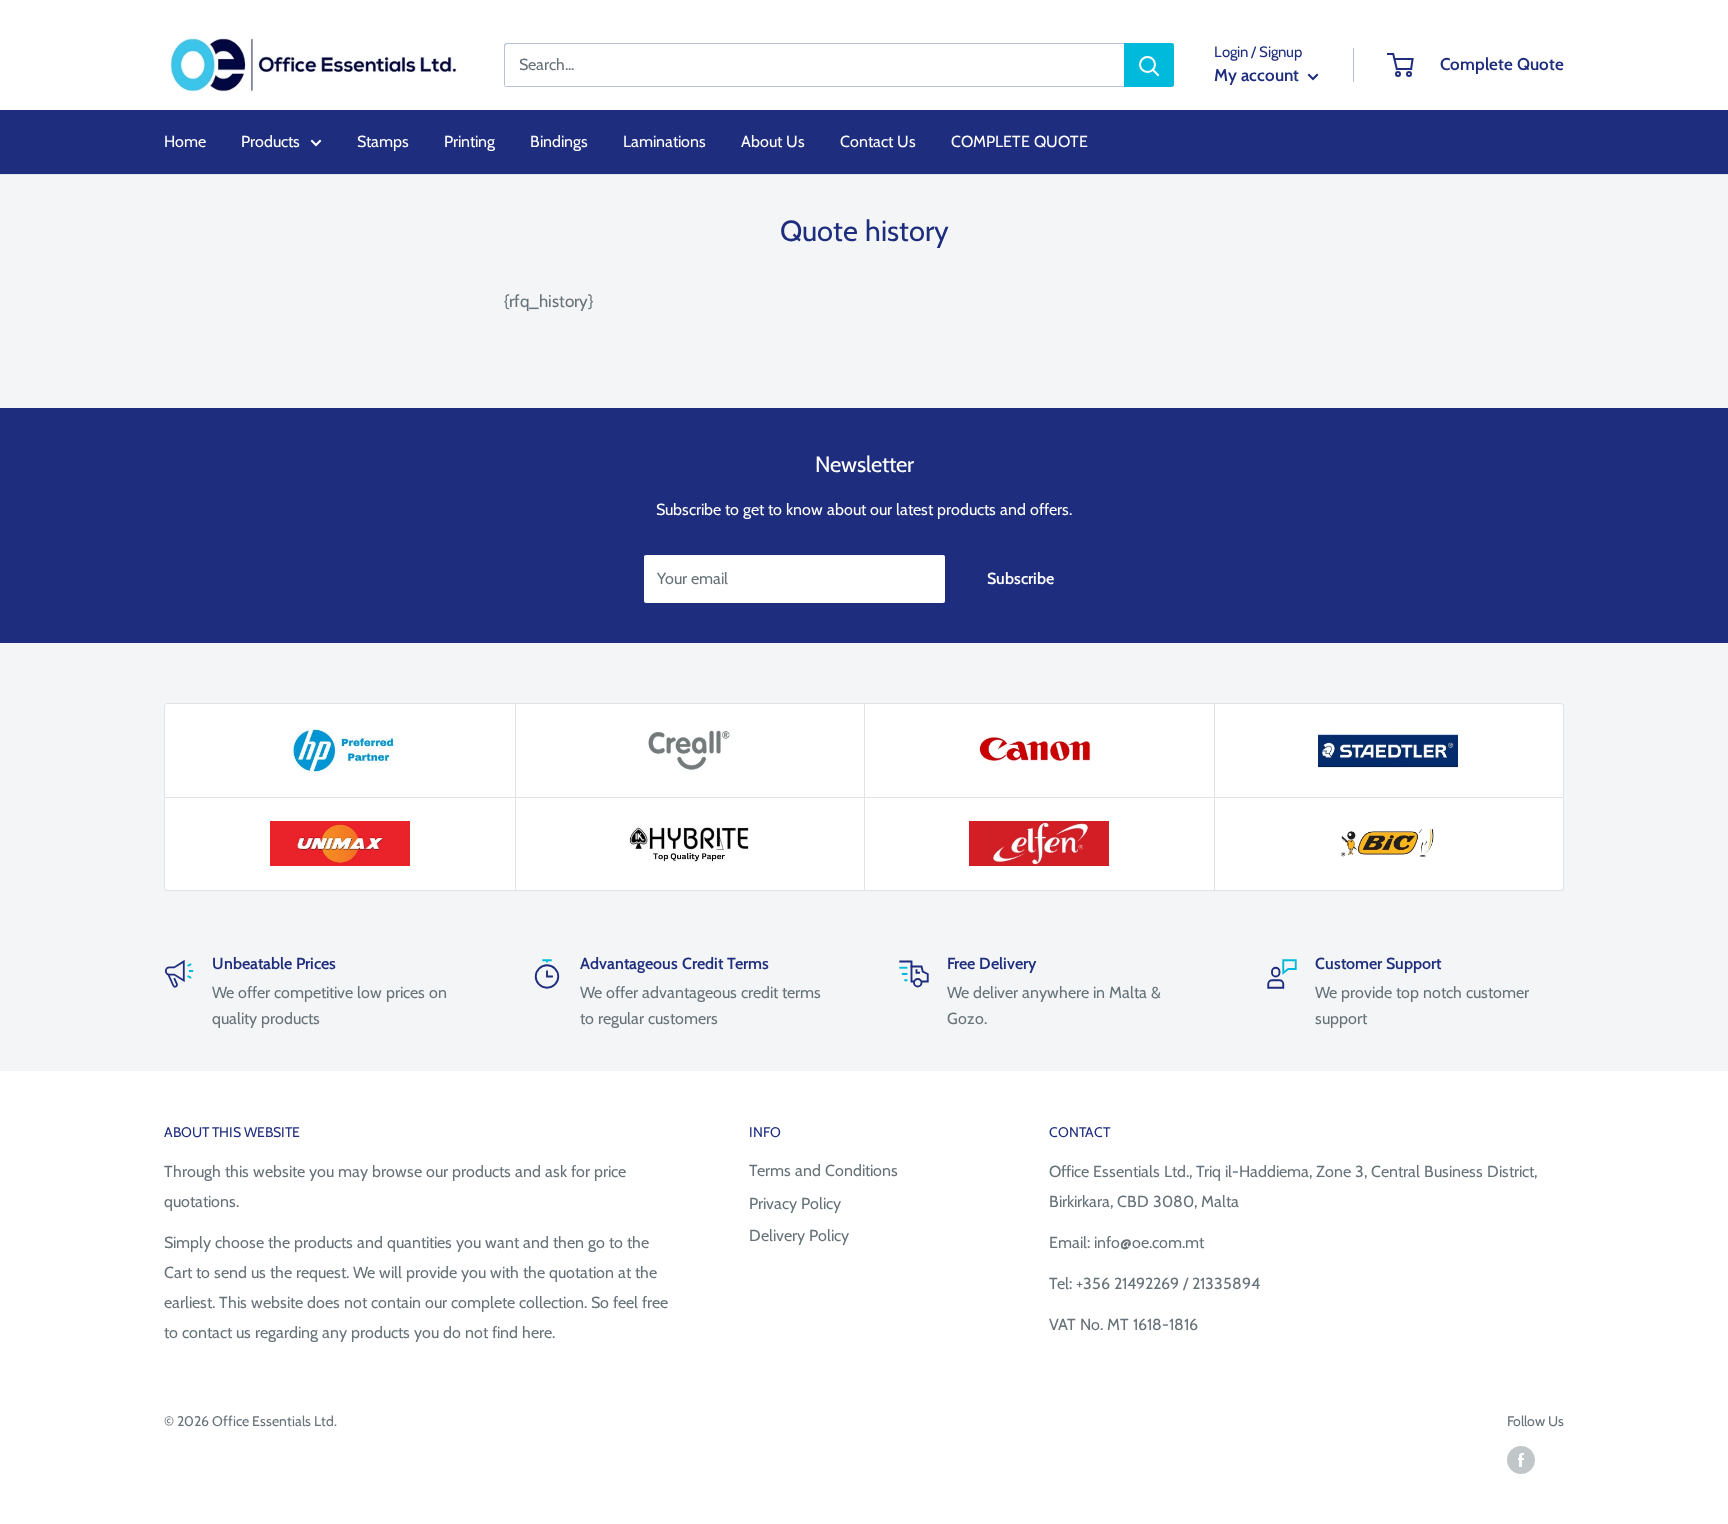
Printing (469, 141)
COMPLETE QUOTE (1019, 141)
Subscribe (1020, 578)
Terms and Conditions (823, 1170)
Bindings (559, 141)
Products (270, 141)
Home (185, 141)
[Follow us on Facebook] (1521, 1459)
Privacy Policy (795, 1203)
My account (1258, 75)
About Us (773, 141)
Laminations (664, 141)
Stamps (383, 141)
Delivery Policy (799, 1235)
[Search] (1149, 65)
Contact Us (878, 141)
